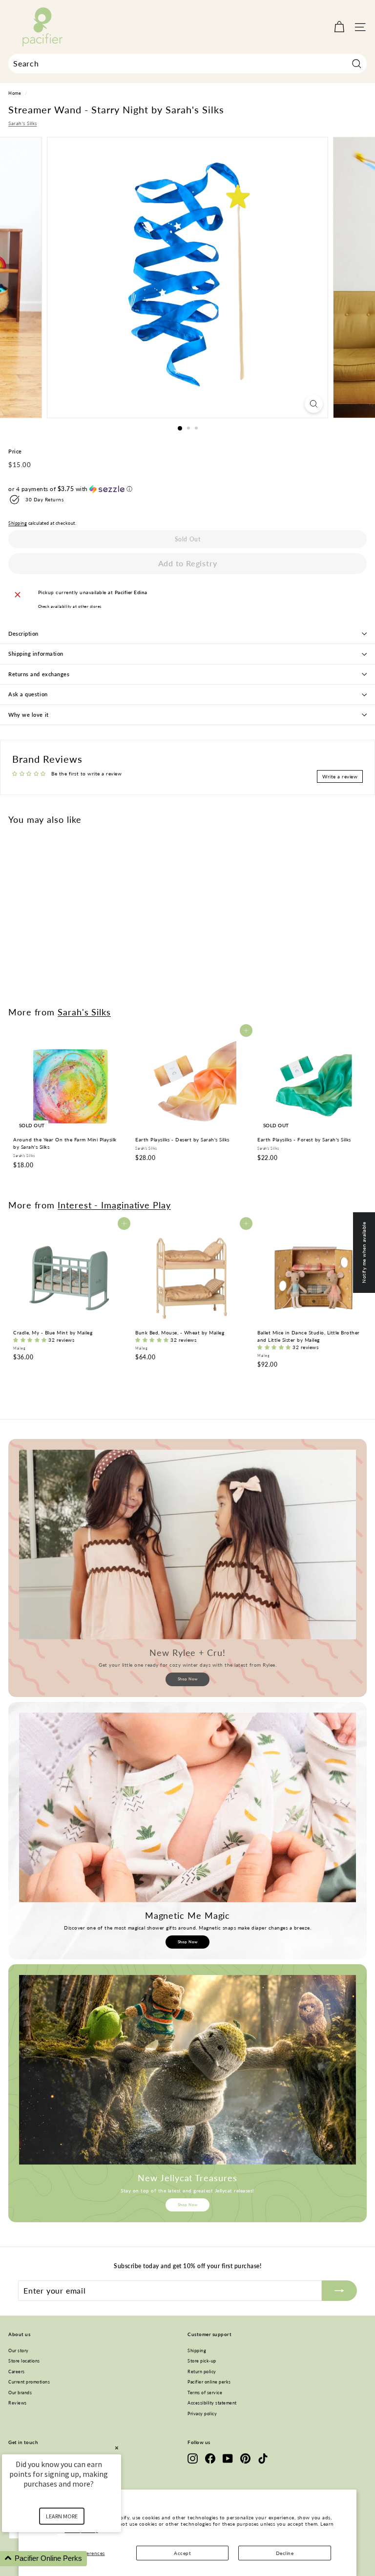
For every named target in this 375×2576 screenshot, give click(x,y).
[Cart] (339, 27)
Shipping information (36, 654)
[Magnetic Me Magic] (187, 1807)
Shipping (18, 523)
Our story (19, 2351)
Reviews (18, 2403)
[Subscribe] (339, 2291)
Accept (182, 2553)
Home (15, 93)
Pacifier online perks (209, 2382)
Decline (285, 2553)
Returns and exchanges (39, 674)
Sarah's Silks (23, 123)
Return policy (202, 2372)
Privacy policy (202, 2414)
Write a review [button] (340, 776)
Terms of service (205, 2393)
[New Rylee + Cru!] (187, 1545)
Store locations (24, 2361)
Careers (17, 2372)
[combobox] (187, 64)
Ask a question (28, 694)
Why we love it (29, 715)
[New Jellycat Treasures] (187, 2070)
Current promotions (29, 2382)
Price (15, 451)
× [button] (117, 2448)
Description (23, 633)
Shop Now (188, 1679)
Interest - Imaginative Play (114, 1205)
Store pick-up (202, 2361)
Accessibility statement (212, 2403)
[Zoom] (314, 404)
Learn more (62, 2516)
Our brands (20, 2393)
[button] (187, 489)
